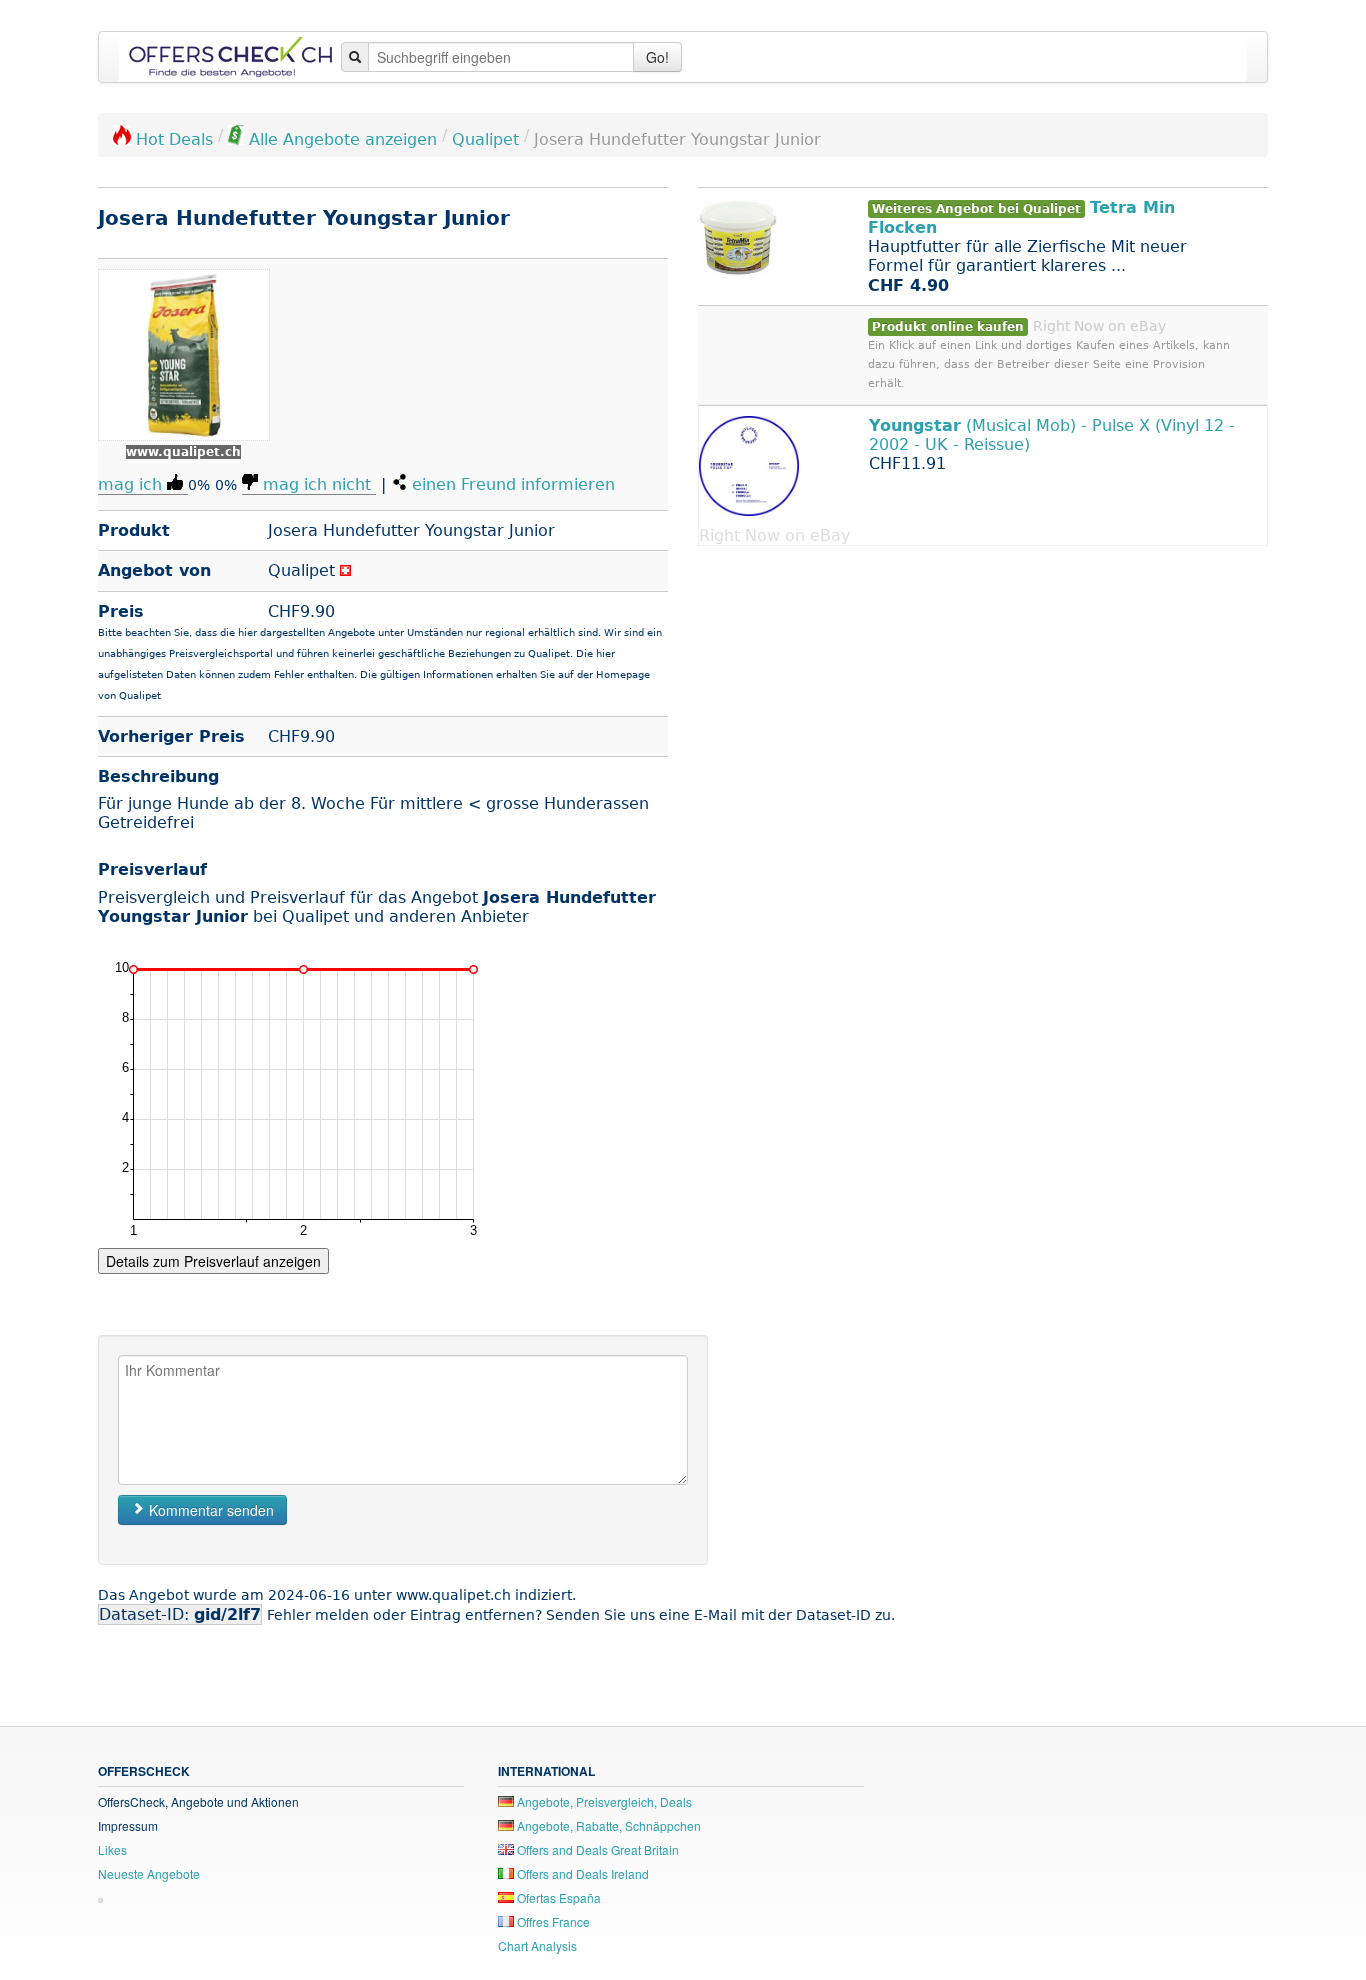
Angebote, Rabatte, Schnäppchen (607, 1825)
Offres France (552, 1921)
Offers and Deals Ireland (581, 1873)
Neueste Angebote (149, 1873)
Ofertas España (557, 1897)
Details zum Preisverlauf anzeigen (213, 1261)
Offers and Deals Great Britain (596, 1849)
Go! (657, 57)
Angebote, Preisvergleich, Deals (603, 1801)
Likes (112, 1849)
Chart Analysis (537, 1945)
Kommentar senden (209, 1510)
